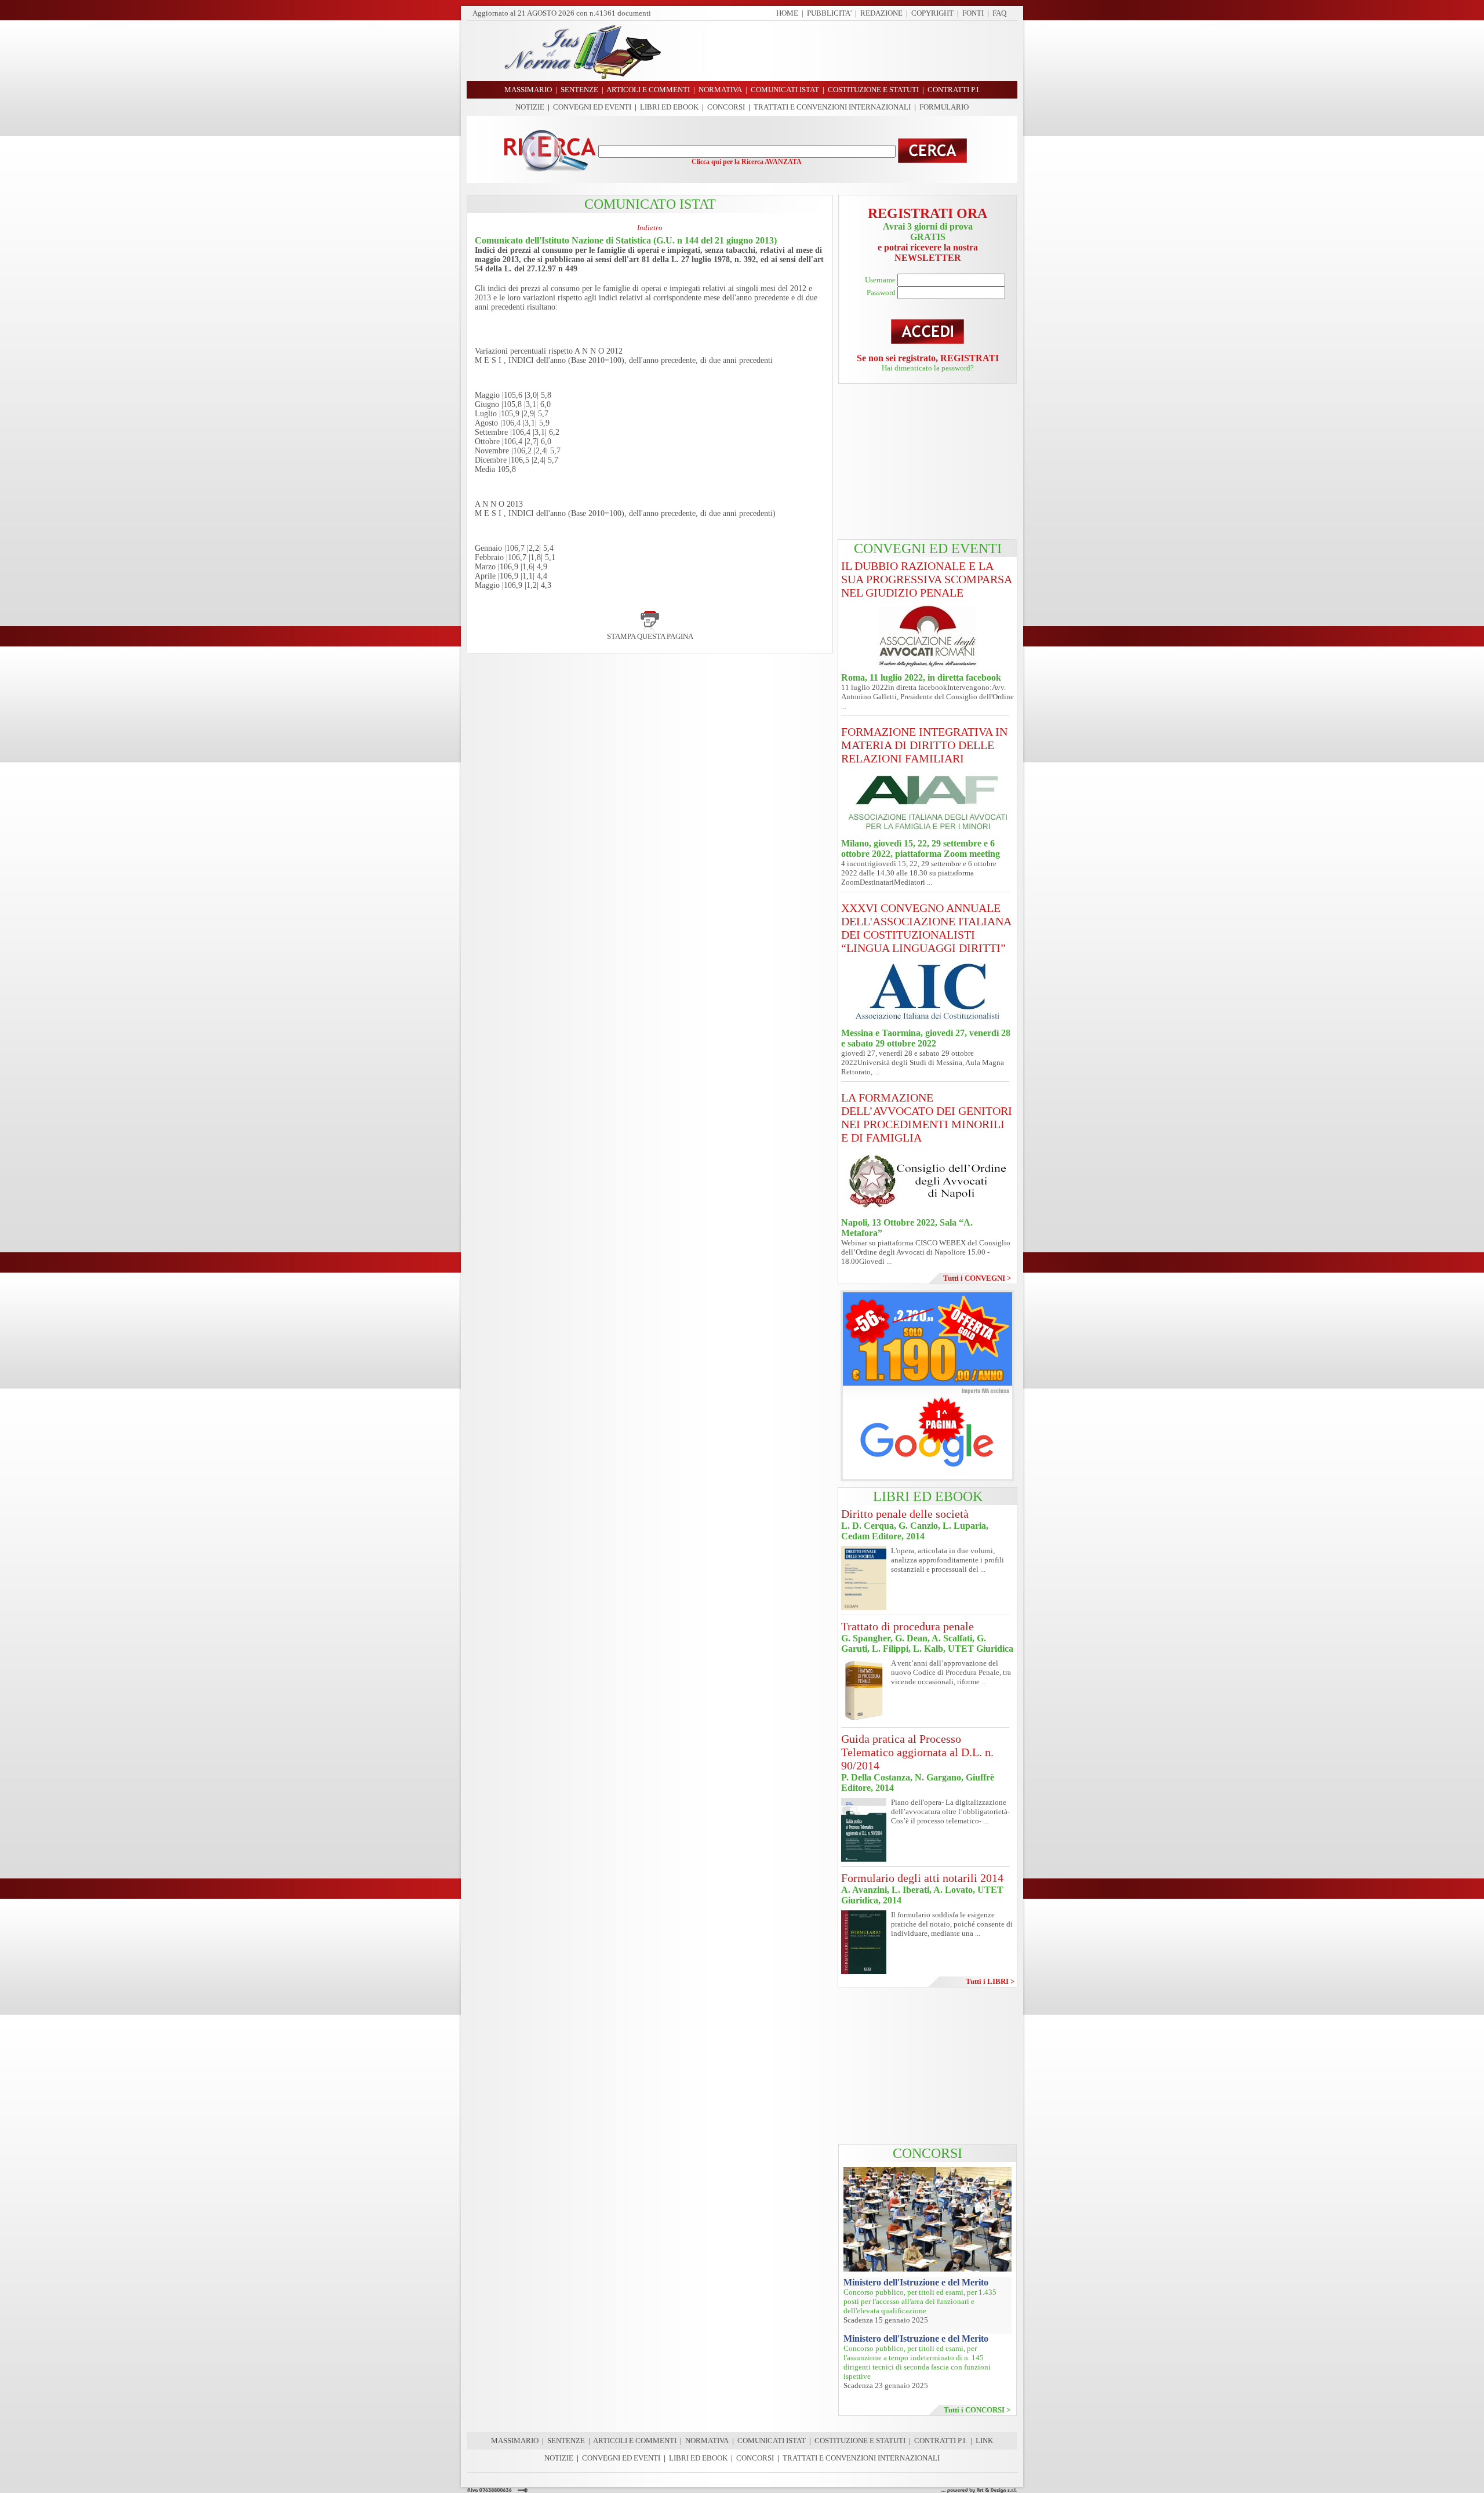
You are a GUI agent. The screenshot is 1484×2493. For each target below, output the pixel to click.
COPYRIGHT (932, 13)
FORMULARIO (944, 107)
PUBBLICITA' (829, 13)
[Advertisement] (843, 51)
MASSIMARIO (515, 2441)
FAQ (999, 13)
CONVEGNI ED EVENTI (592, 107)
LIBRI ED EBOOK (669, 107)
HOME (787, 13)
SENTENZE (566, 2441)
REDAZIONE (881, 13)
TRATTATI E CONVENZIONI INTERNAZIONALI (832, 107)
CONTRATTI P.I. (941, 2441)
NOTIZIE (530, 107)
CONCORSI (726, 107)
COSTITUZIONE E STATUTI (860, 2441)
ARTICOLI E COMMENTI (635, 2441)
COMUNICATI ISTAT (772, 2441)
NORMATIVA (707, 2441)
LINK (984, 2441)
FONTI (973, 13)
